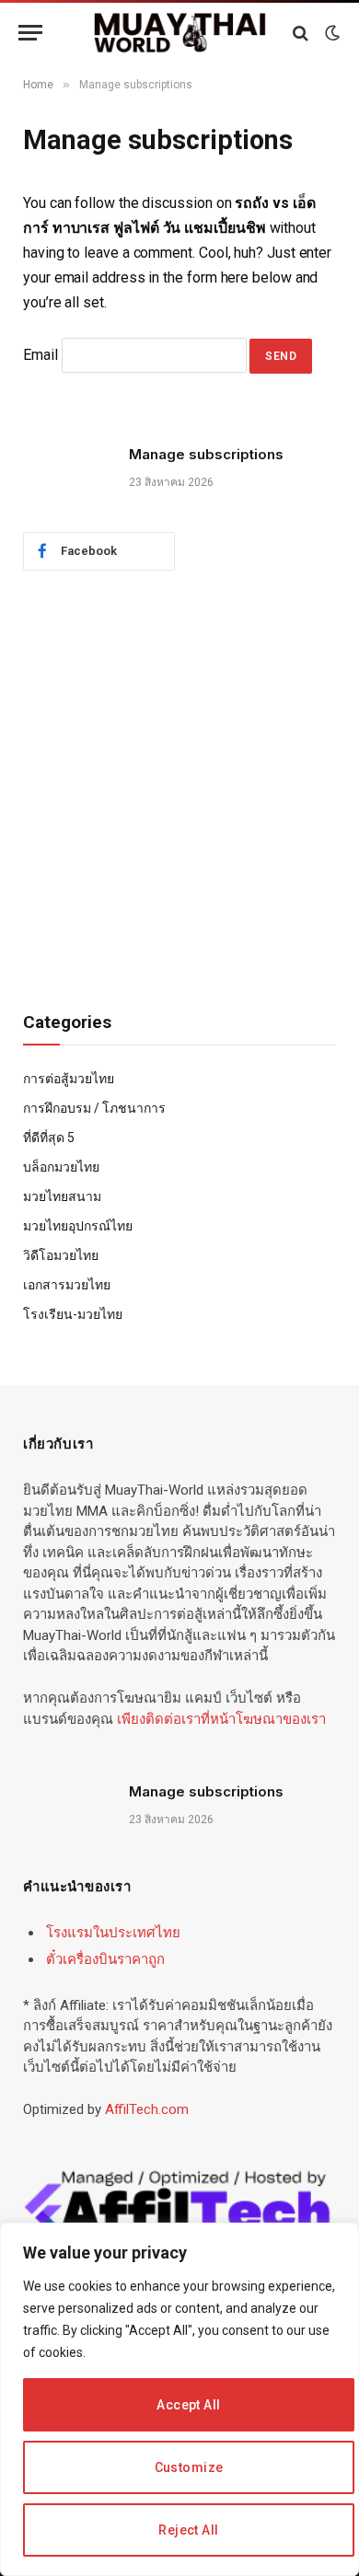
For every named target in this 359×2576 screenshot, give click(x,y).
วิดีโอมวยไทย (61, 1255)
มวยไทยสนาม (62, 1196)
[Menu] (30, 33)
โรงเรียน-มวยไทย (73, 1314)
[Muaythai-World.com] (180, 33)
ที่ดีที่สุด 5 (49, 1138)
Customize (189, 2467)
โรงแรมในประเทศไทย (113, 1933)
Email (41, 355)
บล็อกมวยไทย (61, 1167)
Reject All (188, 2530)
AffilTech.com (147, 2109)
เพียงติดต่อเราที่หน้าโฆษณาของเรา (221, 1719)
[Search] (301, 33)
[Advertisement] (179, 791)
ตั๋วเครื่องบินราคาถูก (105, 1959)
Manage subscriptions (206, 454)
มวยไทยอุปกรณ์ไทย (78, 1226)
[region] (179, 2399)
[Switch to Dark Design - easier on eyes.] (330, 33)
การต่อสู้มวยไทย (69, 1079)
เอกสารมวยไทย (67, 1285)
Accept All (188, 2405)
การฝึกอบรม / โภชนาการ (94, 1108)
